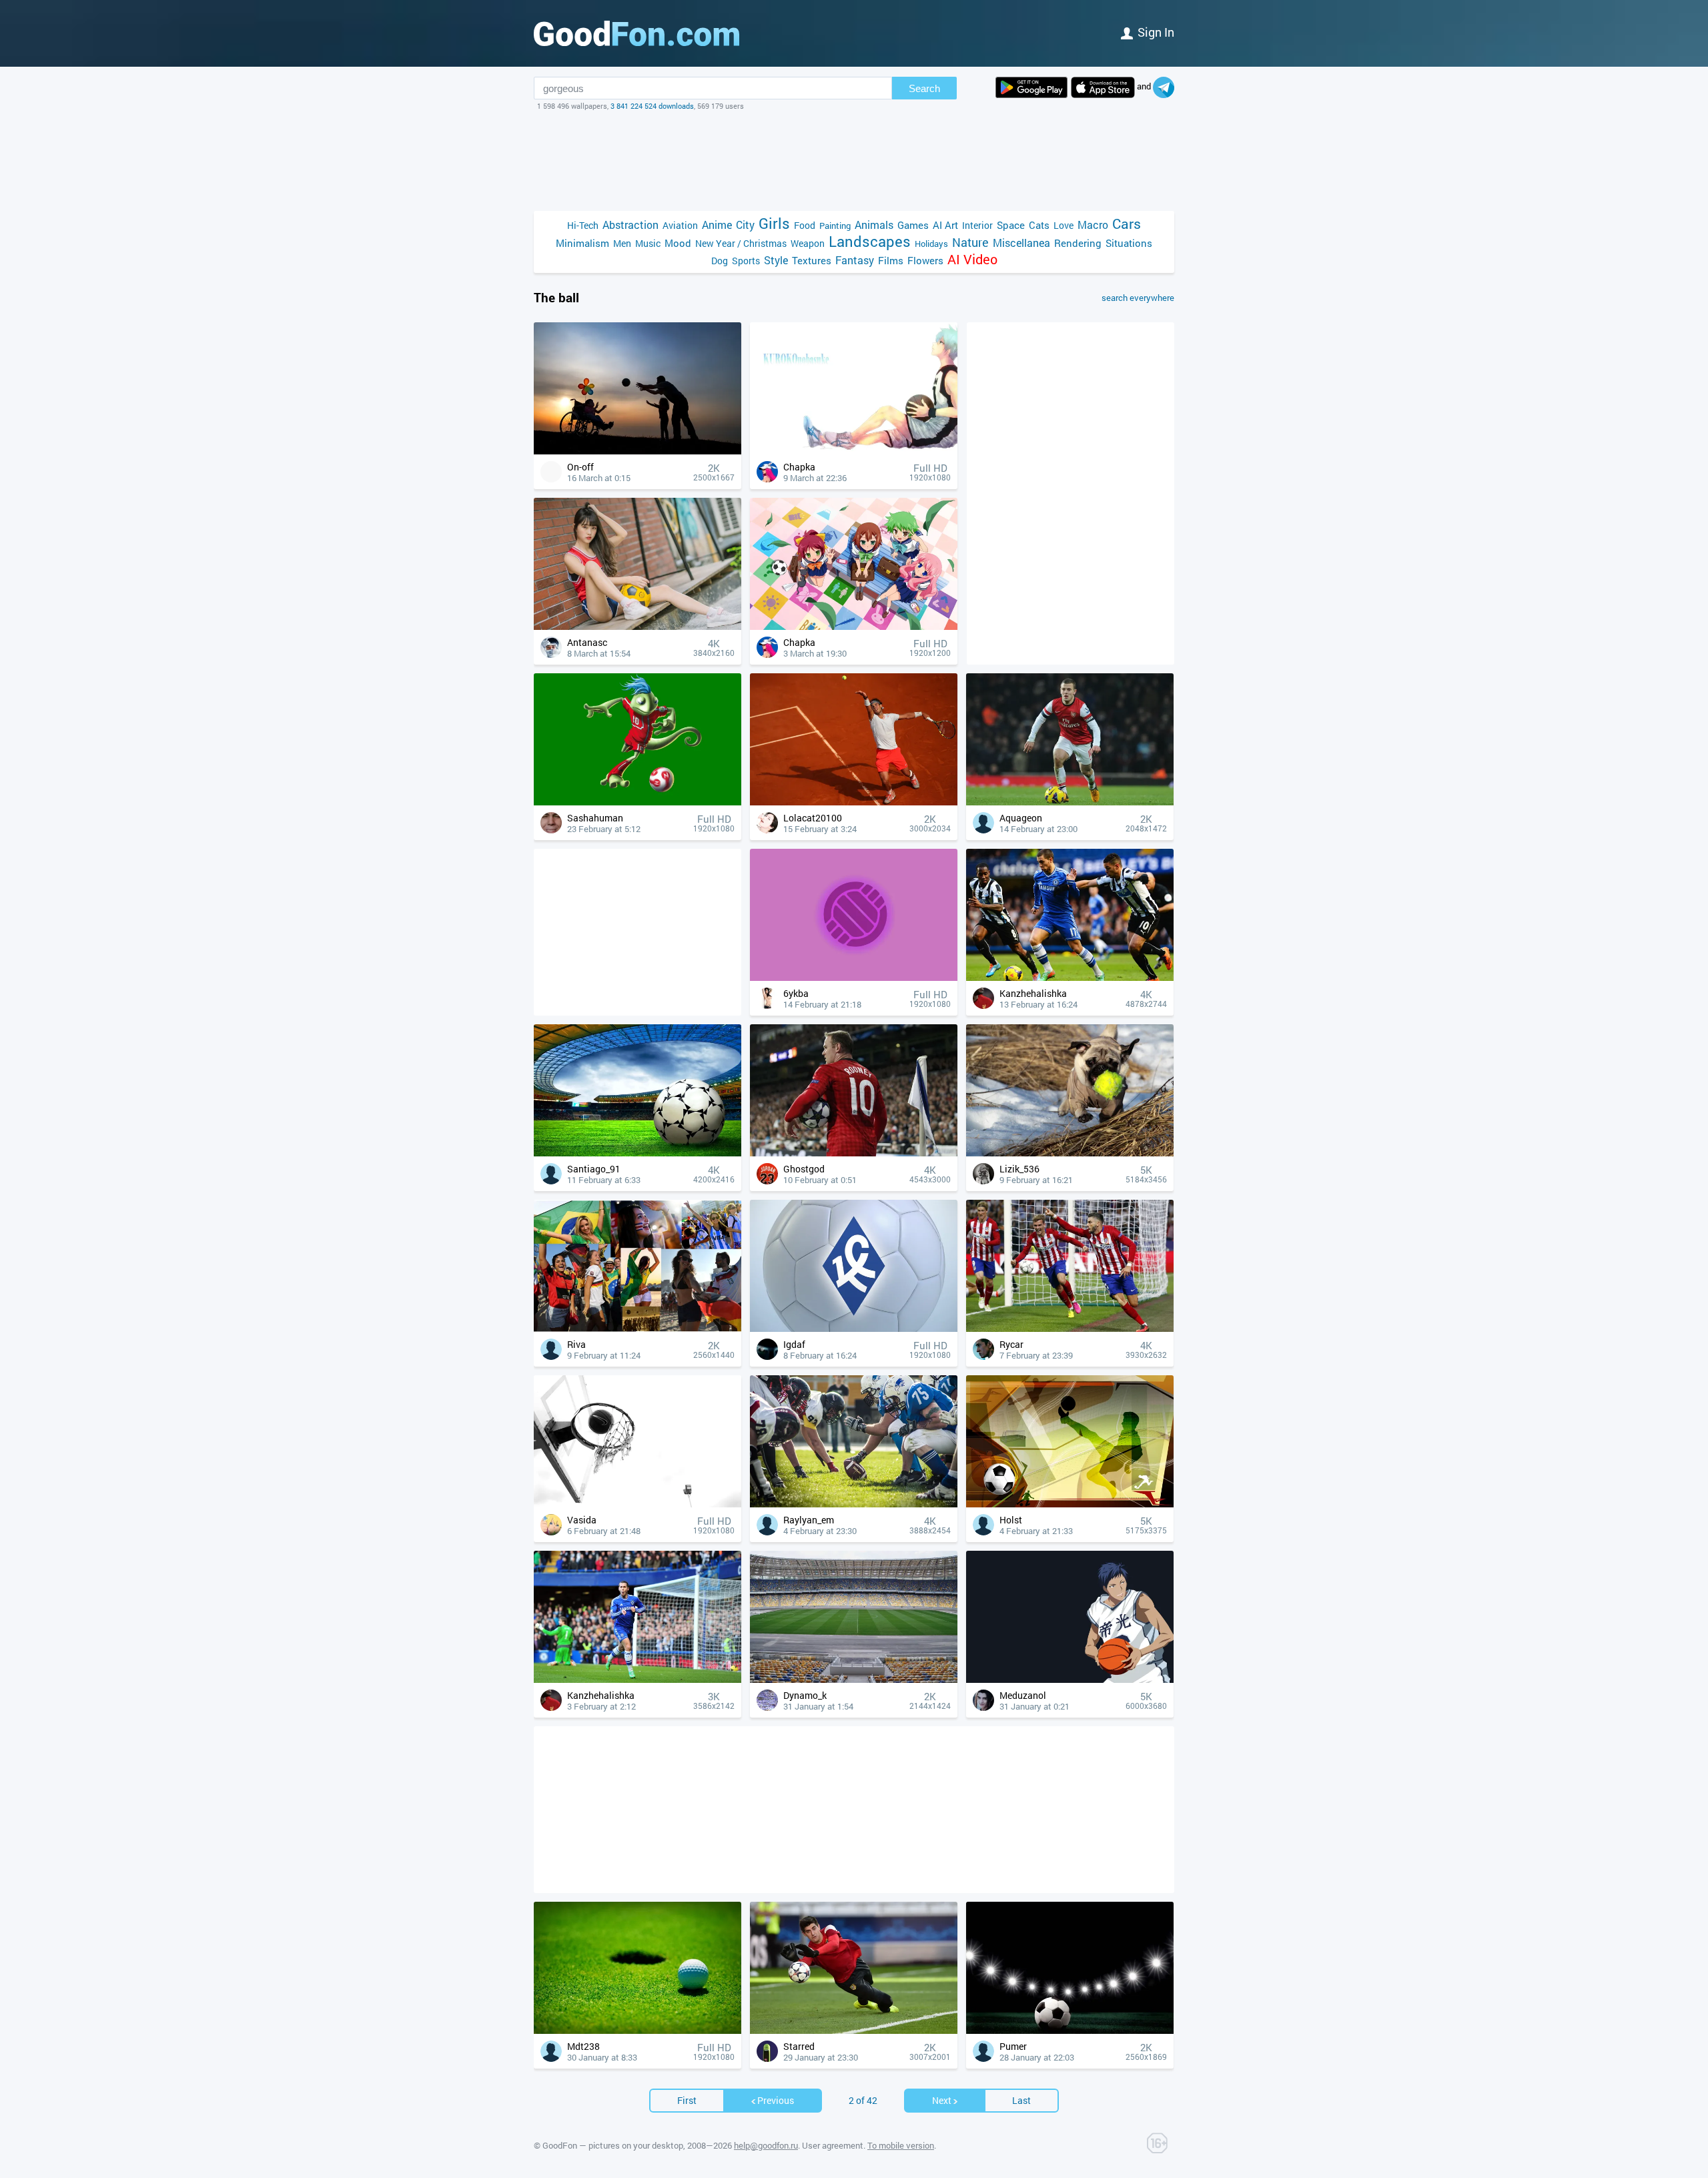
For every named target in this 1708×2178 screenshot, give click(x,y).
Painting (835, 226)
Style (776, 260)
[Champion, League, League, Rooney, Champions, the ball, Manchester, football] (854, 1153)
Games (913, 225)
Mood (678, 243)
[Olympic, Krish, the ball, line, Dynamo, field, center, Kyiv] (854, 1679)
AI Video (972, 259)
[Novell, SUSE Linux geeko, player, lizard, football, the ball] (637, 802)
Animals (874, 225)
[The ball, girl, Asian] (637, 626)
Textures (812, 260)
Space (1011, 225)
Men (622, 243)
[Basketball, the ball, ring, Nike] (637, 1504)
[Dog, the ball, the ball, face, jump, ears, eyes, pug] (1070, 1153)
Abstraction (630, 225)
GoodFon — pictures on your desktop (613, 2145)
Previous (776, 2100)
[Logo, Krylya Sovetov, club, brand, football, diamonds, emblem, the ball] (854, 1328)
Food (805, 225)
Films (891, 260)
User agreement (833, 2145)
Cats (1039, 225)
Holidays (931, 244)
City (745, 225)
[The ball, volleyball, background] (854, 977)
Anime (717, 225)
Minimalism (582, 243)
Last (1021, 2100)
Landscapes (870, 241)
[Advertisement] (854, 161)
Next (942, 2100)
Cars (1127, 224)
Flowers (925, 260)
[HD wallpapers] (1031, 87)
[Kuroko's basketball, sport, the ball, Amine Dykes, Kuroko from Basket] (1070, 1679)
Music (648, 243)
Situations (1129, 243)
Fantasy (855, 260)
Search (924, 88)
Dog (720, 261)
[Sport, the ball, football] (1070, 1504)
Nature (970, 243)
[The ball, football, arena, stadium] (1070, 2030)
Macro (1093, 225)
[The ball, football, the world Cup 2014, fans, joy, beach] (637, 1328)
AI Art (945, 225)
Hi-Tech (583, 225)
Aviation (680, 225)
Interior (977, 225)
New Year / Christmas (741, 243)
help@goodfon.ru (766, 2145)
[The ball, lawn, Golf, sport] (637, 2030)
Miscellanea (1021, 243)
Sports (746, 261)
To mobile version (901, 2145)
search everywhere (1138, 298)
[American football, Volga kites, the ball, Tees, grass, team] (854, 1504)
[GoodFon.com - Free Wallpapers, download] (636, 33)
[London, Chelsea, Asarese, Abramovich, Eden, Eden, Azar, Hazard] (1070, 977)
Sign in (1156, 32)
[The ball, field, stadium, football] (637, 1153)
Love (1063, 225)
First (687, 2100)
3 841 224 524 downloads (652, 106)
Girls (774, 223)
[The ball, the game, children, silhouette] (637, 451)
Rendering (1078, 243)
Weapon (808, 243)
